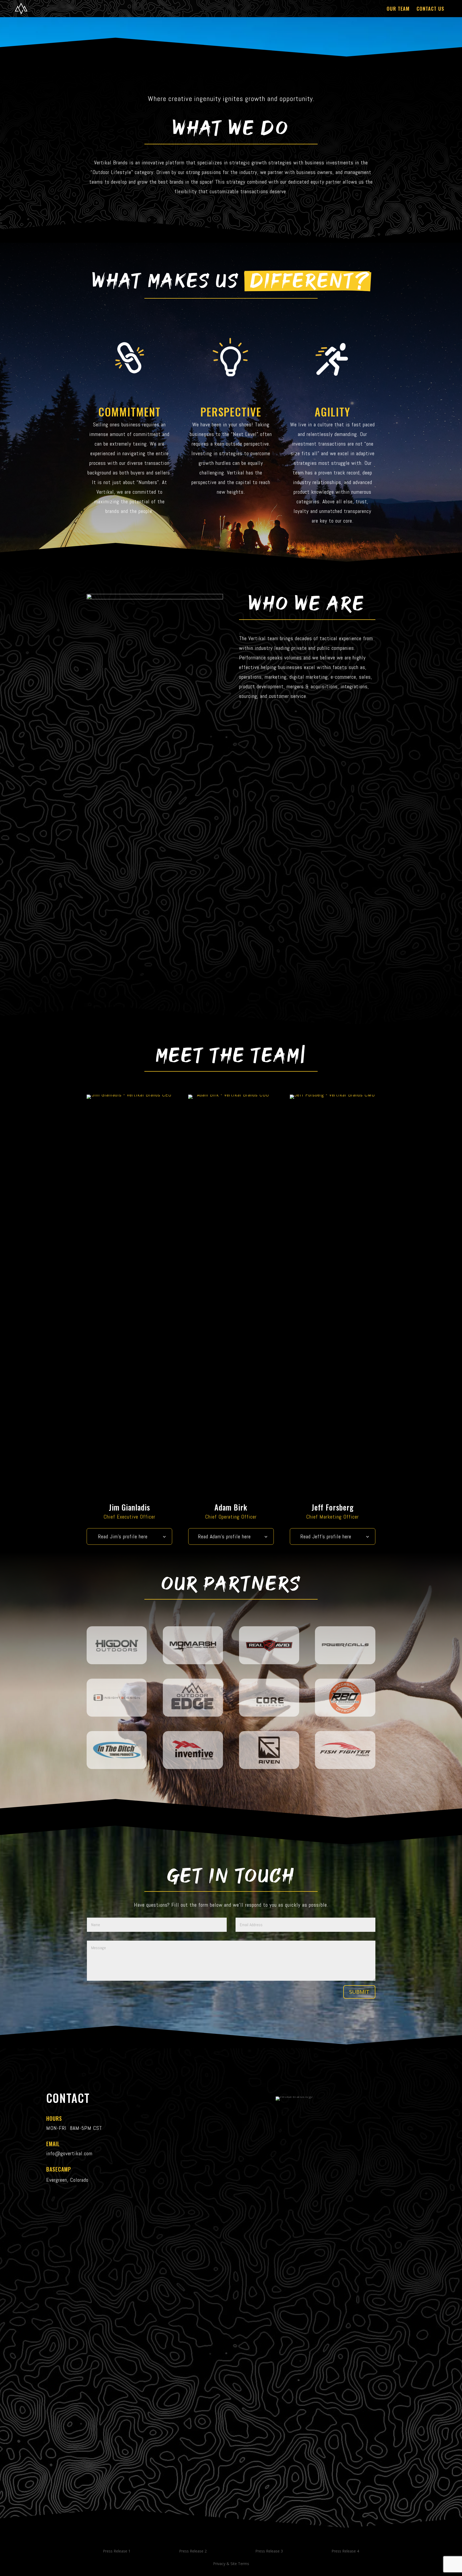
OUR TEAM (398, 9)
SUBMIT (359, 1992)
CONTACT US (430, 9)
